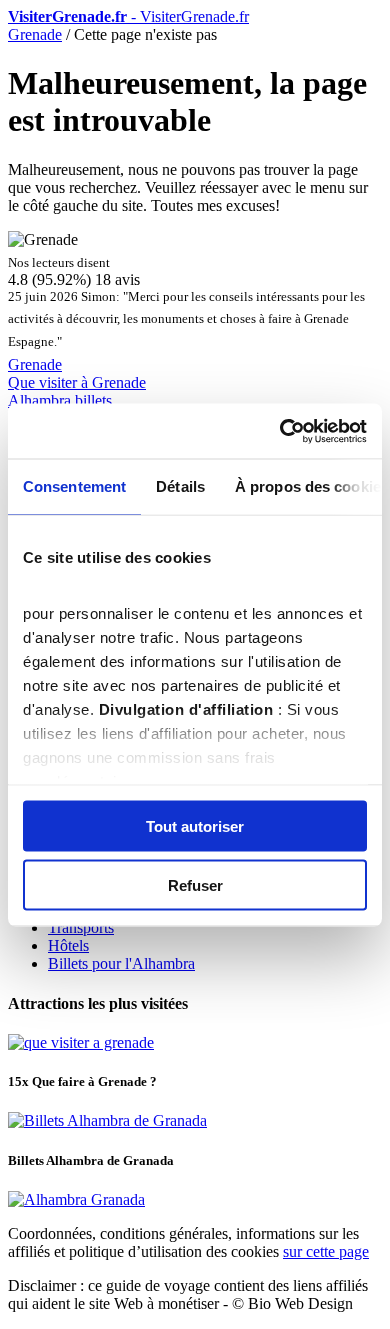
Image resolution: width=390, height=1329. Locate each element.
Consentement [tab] (74, 486)
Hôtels (68, 945)
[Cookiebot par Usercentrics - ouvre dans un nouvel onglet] (280, 431)
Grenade (35, 34)
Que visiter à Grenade (77, 382)
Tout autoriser (195, 826)
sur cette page (326, 1251)
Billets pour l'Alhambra (121, 963)
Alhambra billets (60, 400)
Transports (81, 927)
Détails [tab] (180, 486)
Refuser (195, 884)
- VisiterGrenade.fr (128, 16)
